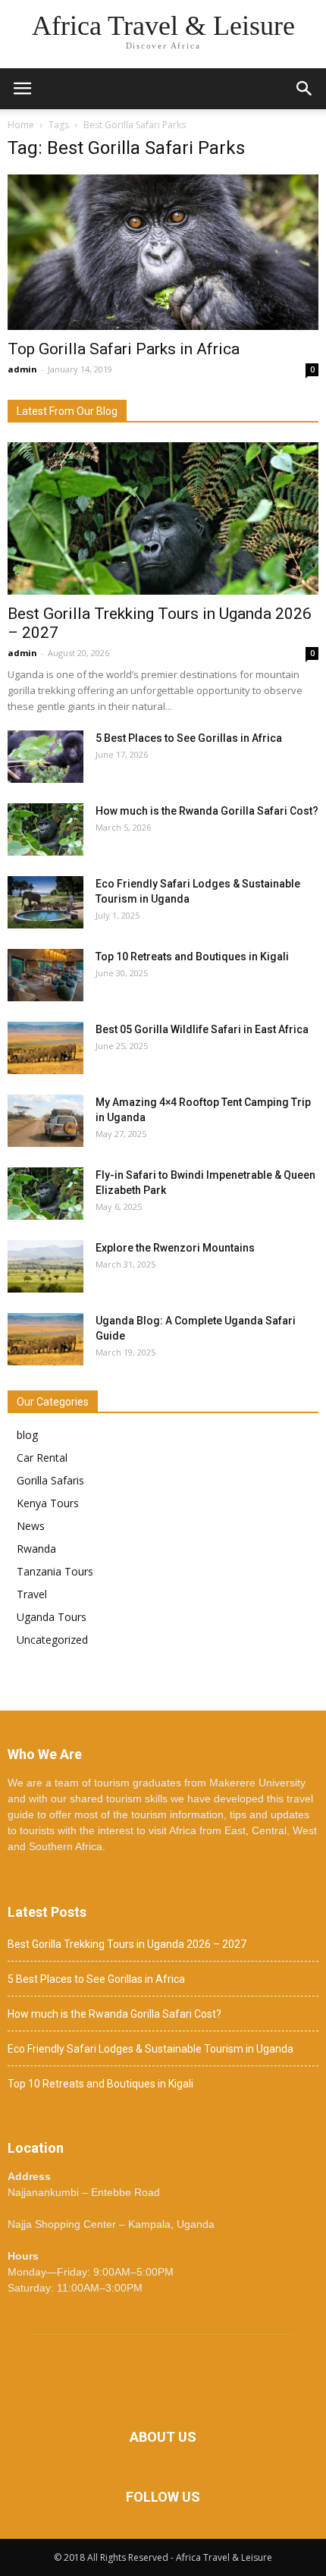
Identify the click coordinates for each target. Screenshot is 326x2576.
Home (21, 125)
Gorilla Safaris (50, 1480)
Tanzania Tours (55, 1571)
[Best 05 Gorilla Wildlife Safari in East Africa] (45, 1048)
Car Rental (42, 1458)
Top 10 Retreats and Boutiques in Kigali (192, 957)
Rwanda (36, 1549)
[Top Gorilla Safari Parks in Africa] (163, 252)
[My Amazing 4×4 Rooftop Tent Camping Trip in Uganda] (45, 1121)
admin (22, 369)
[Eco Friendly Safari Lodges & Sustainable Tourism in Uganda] (45, 902)
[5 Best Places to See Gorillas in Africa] (45, 757)
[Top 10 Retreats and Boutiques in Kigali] (45, 975)
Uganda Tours (52, 1617)
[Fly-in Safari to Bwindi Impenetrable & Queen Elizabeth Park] (45, 1194)
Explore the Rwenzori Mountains (175, 1248)
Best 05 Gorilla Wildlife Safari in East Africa (202, 1029)
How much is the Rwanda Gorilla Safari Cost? (207, 811)
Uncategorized (52, 1640)
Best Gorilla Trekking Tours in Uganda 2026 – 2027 (127, 1944)
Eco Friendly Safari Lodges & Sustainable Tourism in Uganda (150, 2049)
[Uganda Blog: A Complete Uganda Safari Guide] (45, 1339)
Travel (32, 1594)
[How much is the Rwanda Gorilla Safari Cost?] (45, 829)
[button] (305, 89)
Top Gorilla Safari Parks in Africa (124, 349)
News (31, 1526)
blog (27, 1435)
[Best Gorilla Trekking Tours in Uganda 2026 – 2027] (163, 518)
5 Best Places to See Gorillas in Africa (189, 738)
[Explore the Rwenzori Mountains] (45, 1266)
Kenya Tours (48, 1503)
